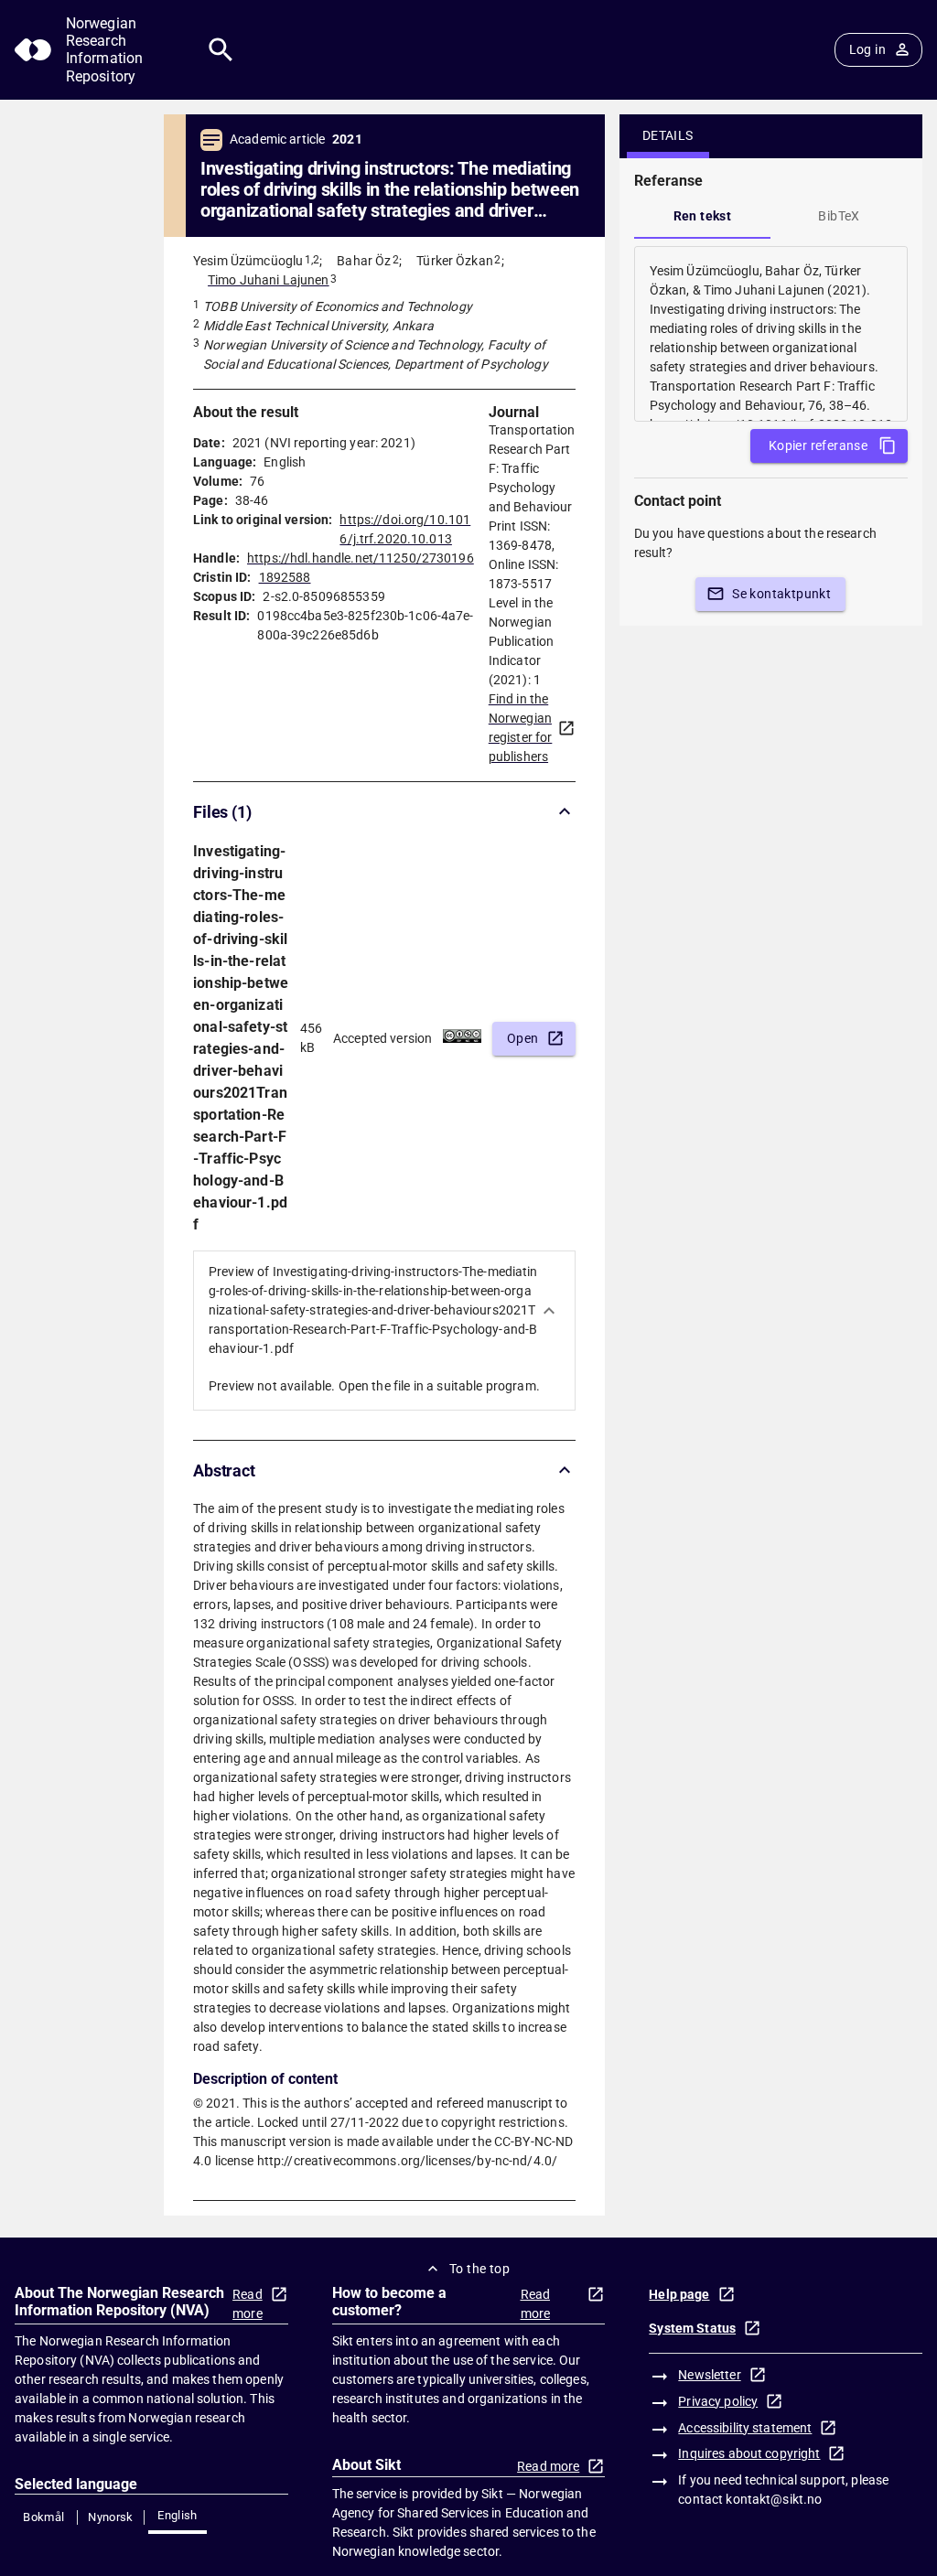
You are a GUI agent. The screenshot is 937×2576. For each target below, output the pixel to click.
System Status (692, 2328)
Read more (248, 2304)
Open (523, 1038)
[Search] (221, 50)
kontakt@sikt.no (774, 2499)
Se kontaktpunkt (781, 594)
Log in (867, 49)
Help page (679, 2294)
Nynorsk (111, 2517)
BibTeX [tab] (839, 216)
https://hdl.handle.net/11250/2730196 (361, 558)
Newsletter (709, 2375)
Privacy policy (718, 2401)
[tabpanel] (771, 334)
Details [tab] (668, 135)
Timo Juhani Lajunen (269, 280)
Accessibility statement (745, 2428)
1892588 (285, 577)
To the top (479, 2269)
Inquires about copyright (749, 2453)
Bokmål (43, 2517)
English (178, 2515)
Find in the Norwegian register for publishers (521, 728)
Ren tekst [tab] (703, 216)
